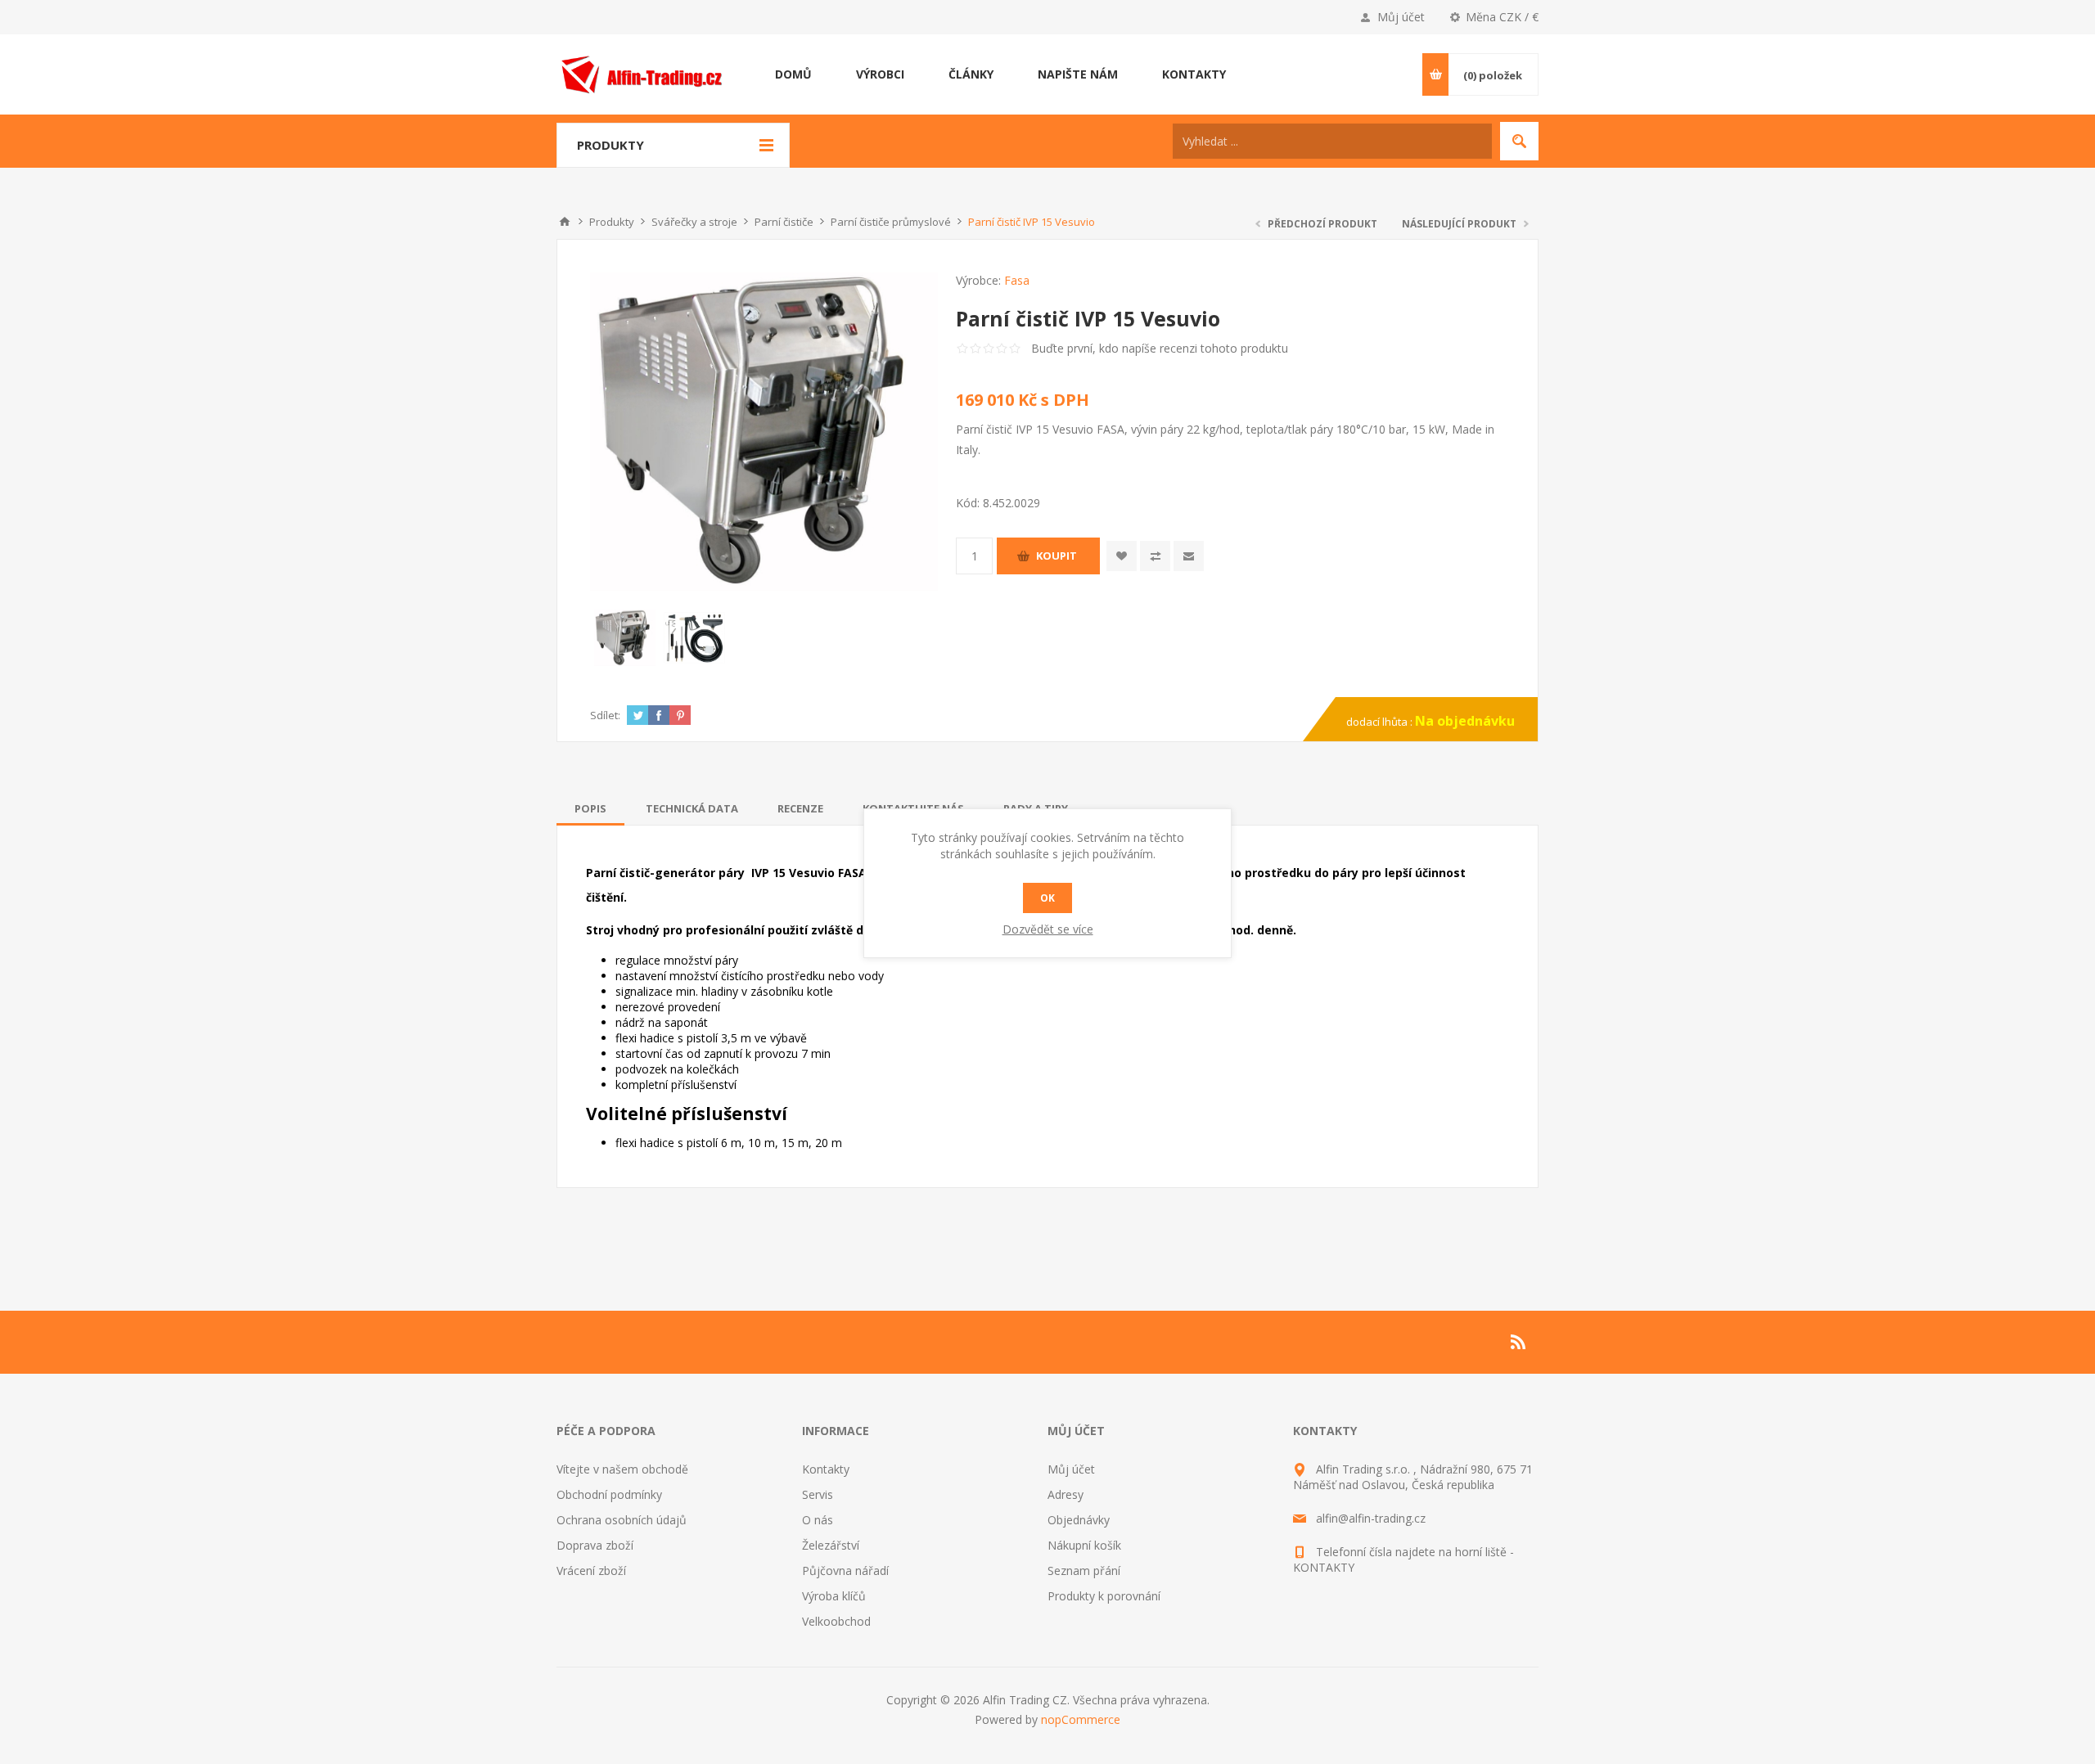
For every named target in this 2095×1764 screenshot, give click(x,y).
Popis (590, 808)
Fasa (1017, 280)
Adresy (1066, 1494)
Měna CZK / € (1502, 17)
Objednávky (1079, 1520)
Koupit (1057, 556)
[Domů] (565, 222)
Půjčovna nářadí (845, 1570)
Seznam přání (1084, 1570)
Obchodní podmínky (609, 1494)
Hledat (1519, 141)
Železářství (831, 1545)
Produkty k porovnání (1104, 1596)
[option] (625, 638)
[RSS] (1519, 1342)
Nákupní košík (1084, 1545)
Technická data (692, 808)
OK (1047, 898)
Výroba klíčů (834, 1596)
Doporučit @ (1189, 556)
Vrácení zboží (591, 1570)
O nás (818, 1520)
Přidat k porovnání (1155, 556)
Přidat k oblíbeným (1122, 556)
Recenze (800, 808)
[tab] (590, 808)
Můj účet (1401, 17)
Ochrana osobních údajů (622, 1520)
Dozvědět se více (1048, 929)
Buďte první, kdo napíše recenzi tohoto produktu (1160, 348)
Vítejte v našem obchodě (622, 1469)
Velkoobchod (836, 1621)
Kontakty (826, 1469)
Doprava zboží (595, 1545)
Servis (818, 1494)
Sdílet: (605, 715)
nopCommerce (1081, 1719)
